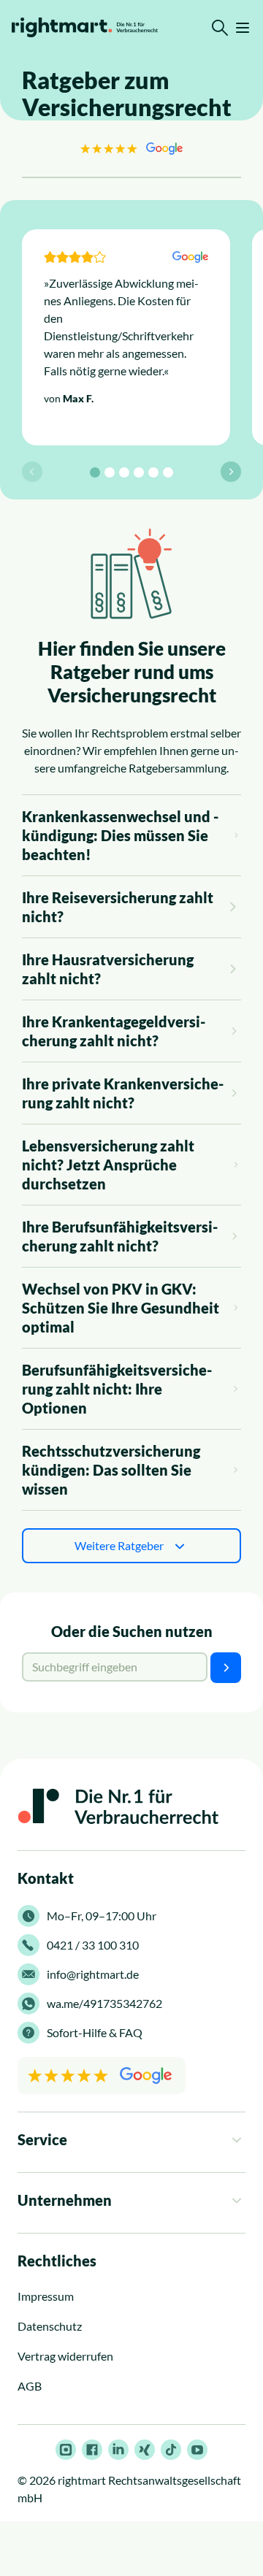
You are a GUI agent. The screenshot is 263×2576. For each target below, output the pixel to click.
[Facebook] (92, 2450)
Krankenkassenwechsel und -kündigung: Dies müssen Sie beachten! (120, 835)
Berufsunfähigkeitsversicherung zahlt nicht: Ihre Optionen (117, 1389)
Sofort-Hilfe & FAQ (95, 2032)
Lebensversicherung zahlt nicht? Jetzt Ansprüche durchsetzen (108, 1165)
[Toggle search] (220, 28)
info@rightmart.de (93, 1974)
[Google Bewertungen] (131, 148)
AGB (30, 2386)
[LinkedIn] (118, 2450)
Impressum (46, 2296)
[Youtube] (197, 2450)
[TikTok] (171, 2450)
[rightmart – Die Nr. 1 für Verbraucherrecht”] (85, 27)
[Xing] (145, 2450)
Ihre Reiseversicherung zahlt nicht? (118, 907)
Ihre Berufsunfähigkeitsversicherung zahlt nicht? (120, 1236)
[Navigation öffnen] (243, 28)
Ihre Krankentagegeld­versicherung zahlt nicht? (114, 1031)
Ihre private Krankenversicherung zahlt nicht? (123, 1093)
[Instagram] (66, 2450)
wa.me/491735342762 (104, 2003)
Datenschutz (50, 2326)
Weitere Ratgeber (119, 1545)
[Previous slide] (32, 472)
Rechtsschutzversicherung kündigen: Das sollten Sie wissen (111, 1470)
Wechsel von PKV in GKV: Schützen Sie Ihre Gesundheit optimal (121, 1308)
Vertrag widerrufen (65, 2356)
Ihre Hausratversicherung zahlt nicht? (108, 969)
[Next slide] (231, 472)
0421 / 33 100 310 (93, 1945)
